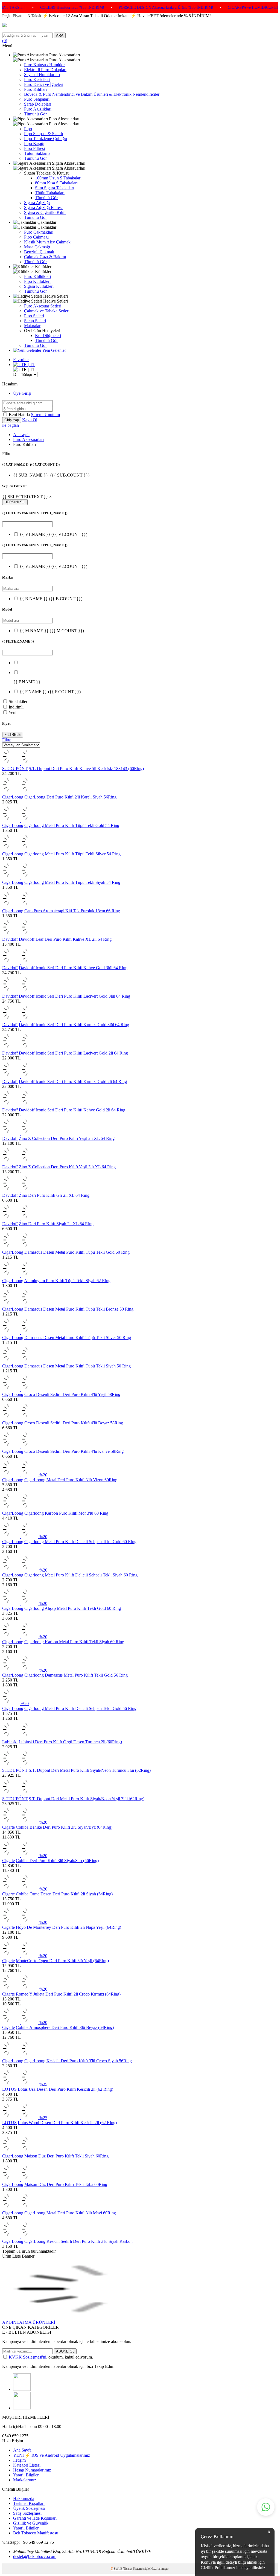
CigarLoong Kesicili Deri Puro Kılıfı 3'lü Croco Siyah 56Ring (78, 2061)
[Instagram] (22, 2389)
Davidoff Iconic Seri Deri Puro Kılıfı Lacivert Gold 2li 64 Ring (73, 1053)
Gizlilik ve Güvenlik (31, 2523)
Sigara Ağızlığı (37, 203)
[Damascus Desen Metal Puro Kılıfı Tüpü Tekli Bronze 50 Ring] (20, 1304)
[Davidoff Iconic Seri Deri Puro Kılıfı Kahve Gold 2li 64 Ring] (20, 1105)
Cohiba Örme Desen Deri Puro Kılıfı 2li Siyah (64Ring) (64, 1894)
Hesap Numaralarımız (32, 2470)
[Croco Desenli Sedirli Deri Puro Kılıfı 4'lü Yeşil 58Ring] (20, 1389)
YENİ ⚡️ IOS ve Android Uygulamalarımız (52, 2455)
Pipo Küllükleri (37, 281)
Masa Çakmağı (37, 247)
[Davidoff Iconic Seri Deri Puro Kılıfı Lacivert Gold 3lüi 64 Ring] (20, 991)
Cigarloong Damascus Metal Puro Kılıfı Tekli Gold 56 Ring (76, 1675)
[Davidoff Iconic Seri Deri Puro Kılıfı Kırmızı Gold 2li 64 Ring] (20, 1077)
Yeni (12, 712)
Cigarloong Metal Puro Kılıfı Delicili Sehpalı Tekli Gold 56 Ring (80, 1708)
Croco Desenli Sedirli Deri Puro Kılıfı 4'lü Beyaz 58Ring (74, 1423)
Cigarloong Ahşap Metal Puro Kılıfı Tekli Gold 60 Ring (73, 1608)
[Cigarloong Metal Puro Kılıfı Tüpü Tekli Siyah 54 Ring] (20, 877)
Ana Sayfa (22, 2450)
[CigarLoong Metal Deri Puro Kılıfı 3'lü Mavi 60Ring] (20, 2208)
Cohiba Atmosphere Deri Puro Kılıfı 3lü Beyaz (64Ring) (65, 2027)
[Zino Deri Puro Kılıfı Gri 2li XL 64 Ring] (20, 1190)
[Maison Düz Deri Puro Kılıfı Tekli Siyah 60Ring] (20, 2151)
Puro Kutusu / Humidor (44, 65)
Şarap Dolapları (38, 104)
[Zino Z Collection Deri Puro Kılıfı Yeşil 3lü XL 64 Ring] (20, 1162)
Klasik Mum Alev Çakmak (47, 242)
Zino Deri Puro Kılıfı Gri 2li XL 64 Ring (54, 1195)
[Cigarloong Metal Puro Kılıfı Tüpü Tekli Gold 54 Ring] (20, 821)
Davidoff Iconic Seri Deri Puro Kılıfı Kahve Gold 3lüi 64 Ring (73, 968)
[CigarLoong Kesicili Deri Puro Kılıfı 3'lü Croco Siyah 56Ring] (20, 2056)
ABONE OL (65, 2351)
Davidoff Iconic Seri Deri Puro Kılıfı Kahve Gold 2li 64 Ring (72, 1110)
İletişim (19, 2460)
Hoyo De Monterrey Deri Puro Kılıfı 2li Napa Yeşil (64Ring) (68, 1927)
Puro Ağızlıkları (38, 109)
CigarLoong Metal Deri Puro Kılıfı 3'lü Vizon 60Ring (71, 1480)
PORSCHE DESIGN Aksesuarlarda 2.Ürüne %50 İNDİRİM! (101, 8)
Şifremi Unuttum (45, 415)
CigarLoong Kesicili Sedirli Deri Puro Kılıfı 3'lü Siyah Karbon (78, 2241)
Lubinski (10, 1742)
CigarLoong (13, 797)
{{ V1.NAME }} (53, 534)
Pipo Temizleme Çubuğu (46, 139)
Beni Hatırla (20, 415)
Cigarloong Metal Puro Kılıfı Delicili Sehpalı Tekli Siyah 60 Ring (81, 1575)
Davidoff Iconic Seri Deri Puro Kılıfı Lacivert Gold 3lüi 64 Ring (75, 996)
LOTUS (9, 2089)
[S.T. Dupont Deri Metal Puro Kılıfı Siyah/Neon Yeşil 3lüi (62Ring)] (20, 1794)
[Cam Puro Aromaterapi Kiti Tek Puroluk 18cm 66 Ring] (20, 906)
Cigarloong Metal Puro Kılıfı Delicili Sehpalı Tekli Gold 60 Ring (80, 1542)
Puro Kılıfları (35, 89)
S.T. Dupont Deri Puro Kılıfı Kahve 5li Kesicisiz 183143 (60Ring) (86, 769)
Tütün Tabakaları (50, 193)
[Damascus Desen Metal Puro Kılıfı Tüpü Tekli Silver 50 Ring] (20, 1333)
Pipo (28, 129)
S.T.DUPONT (15, 769)
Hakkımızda (24, 2498)
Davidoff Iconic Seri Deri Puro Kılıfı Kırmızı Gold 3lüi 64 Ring (74, 1025)
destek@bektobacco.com (35, 2556)
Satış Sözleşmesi (27, 2513)
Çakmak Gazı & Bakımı (45, 257)
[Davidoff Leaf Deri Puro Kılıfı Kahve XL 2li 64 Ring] (20, 934)
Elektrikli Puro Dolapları (45, 70)
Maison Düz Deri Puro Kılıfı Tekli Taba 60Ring (66, 2184)
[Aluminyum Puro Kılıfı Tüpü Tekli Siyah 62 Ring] (20, 1276)
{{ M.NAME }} (52, 631)
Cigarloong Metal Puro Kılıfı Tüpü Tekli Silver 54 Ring (72, 854)
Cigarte (8, 1827)
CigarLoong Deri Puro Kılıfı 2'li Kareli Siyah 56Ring (70, 797)
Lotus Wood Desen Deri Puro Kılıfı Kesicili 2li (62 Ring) (67, 2123)
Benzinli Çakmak (39, 252)
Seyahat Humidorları (42, 75)
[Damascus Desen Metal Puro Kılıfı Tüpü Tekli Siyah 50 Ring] (20, 1361)
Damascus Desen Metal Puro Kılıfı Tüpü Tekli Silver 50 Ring (78, 1338)
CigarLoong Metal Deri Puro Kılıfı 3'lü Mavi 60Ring (70, 2213)
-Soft (116, 2569)
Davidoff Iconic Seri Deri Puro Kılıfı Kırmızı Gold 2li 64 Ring (73, 1081)
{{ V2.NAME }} (53, 566)
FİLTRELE (13, 735)
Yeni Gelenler (54, 350)
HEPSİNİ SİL (15, 502)
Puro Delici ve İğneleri (44, 84)
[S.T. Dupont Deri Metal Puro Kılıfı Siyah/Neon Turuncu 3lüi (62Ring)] (20, 1765)
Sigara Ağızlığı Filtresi (43, 207)
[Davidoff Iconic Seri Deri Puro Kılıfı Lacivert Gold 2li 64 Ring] (20, 1048)
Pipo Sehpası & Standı (43, 134)
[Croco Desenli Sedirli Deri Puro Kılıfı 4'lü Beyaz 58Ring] (20, 1418)
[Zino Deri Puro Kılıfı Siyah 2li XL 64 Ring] (20, 1219)
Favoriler (21, 360)
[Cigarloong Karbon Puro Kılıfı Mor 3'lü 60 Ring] (20, 1508)
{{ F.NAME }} (50, 692)
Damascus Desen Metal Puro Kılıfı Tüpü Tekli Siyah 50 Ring (78, 1366)
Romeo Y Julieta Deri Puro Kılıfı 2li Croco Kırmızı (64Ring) (68, 1994)
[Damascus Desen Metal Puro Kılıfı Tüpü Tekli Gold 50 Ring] (20, 1247)
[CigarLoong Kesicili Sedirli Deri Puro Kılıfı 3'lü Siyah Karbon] (20, 2236)
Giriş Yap (12, 420)
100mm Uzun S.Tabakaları (58, 178)
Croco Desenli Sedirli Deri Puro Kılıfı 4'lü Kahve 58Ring (74, 1451)
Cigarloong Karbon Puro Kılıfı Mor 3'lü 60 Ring (66, 1513)
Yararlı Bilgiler (26, 2475)
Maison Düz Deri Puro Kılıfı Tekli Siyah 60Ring (66, 2156)
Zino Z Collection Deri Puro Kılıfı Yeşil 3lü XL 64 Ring (67, 1167)
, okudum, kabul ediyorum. (51, 2357)
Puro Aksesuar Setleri (43, 306)
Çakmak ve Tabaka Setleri (47, 311)
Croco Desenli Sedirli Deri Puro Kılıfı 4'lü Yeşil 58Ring (72, 1394)
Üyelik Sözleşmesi (29, 2508)
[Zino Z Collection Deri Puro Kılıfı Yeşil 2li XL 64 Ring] (20, 1133)
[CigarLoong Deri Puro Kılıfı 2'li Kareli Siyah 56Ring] (20, 792)
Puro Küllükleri (37, 276)
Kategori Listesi (27, 2465)
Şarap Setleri (35, 321)
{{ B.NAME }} (51, 599)
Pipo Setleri (34, 316)
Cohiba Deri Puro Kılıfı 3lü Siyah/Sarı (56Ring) (57, 1861)
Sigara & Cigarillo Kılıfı (45, 212)
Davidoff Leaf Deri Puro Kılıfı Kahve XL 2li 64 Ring (65, 939)
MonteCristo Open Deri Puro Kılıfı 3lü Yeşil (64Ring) (62, 1961)
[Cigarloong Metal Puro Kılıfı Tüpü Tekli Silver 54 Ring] (20, 849)
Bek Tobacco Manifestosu (36, 2533)
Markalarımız (25, 2480)
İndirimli (16, 707)
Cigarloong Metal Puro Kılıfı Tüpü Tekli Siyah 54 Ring (72, 882)
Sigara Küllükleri (39, 286)
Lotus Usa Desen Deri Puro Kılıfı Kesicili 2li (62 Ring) (65, 2089)
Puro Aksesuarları (28, 439)
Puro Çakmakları (39, 232)
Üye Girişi (22, 393)
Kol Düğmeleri (48, 336)
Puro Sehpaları (37, 99)
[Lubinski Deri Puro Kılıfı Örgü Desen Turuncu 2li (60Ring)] (20, 1737)
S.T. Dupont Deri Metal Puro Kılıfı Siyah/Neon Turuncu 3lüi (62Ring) (90, 1770)
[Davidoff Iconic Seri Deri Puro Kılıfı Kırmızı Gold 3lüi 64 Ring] (20, 1020)
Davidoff (10, 939)
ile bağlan (11, 425)
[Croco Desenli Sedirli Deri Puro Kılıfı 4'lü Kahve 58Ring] (20, 1446)
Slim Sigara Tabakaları (55, 188)
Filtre (7, 740)
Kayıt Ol (30, 420)
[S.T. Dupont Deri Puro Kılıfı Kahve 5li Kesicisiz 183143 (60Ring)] (20, 764)
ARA (60, 35)
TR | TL (28, 365)
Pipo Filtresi (34, 148)
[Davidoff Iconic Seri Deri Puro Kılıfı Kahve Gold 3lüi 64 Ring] (20, 963)
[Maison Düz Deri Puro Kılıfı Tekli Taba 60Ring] (20, 2179)
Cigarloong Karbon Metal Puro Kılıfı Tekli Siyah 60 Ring (74, 1642)
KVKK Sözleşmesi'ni (27, 2357)
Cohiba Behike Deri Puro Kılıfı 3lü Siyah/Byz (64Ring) (64, 1827)
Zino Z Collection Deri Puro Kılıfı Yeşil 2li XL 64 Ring (67, 1138)
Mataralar (32, 326)
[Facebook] (22, 2408)
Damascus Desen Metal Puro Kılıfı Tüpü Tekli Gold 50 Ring (77, 1252)
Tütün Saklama (37, 153)
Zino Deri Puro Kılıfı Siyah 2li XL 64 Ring (56, 1224)
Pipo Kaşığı (34, 143)
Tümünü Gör (35, 114)
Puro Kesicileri (37, 79)
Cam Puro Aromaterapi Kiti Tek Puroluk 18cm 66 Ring (72, 911)
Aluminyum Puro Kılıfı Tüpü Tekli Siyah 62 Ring (67, 1281)
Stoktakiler (18, 702)
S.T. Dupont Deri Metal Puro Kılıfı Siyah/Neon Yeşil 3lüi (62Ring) (87, 1799)
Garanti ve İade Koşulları (35, 2518)
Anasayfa (21, 435)
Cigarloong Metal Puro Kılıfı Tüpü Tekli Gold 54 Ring (72, 825)
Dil (16, 374)
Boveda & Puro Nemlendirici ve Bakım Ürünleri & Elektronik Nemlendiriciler (92, 94)
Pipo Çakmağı (36, 237)
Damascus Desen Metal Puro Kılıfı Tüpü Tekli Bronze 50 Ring (79, 1309)
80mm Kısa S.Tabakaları (56, 183)
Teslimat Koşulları (29, 2503)
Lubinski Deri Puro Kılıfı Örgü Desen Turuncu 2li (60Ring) (70, 1742)
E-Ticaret (126, 2569)
